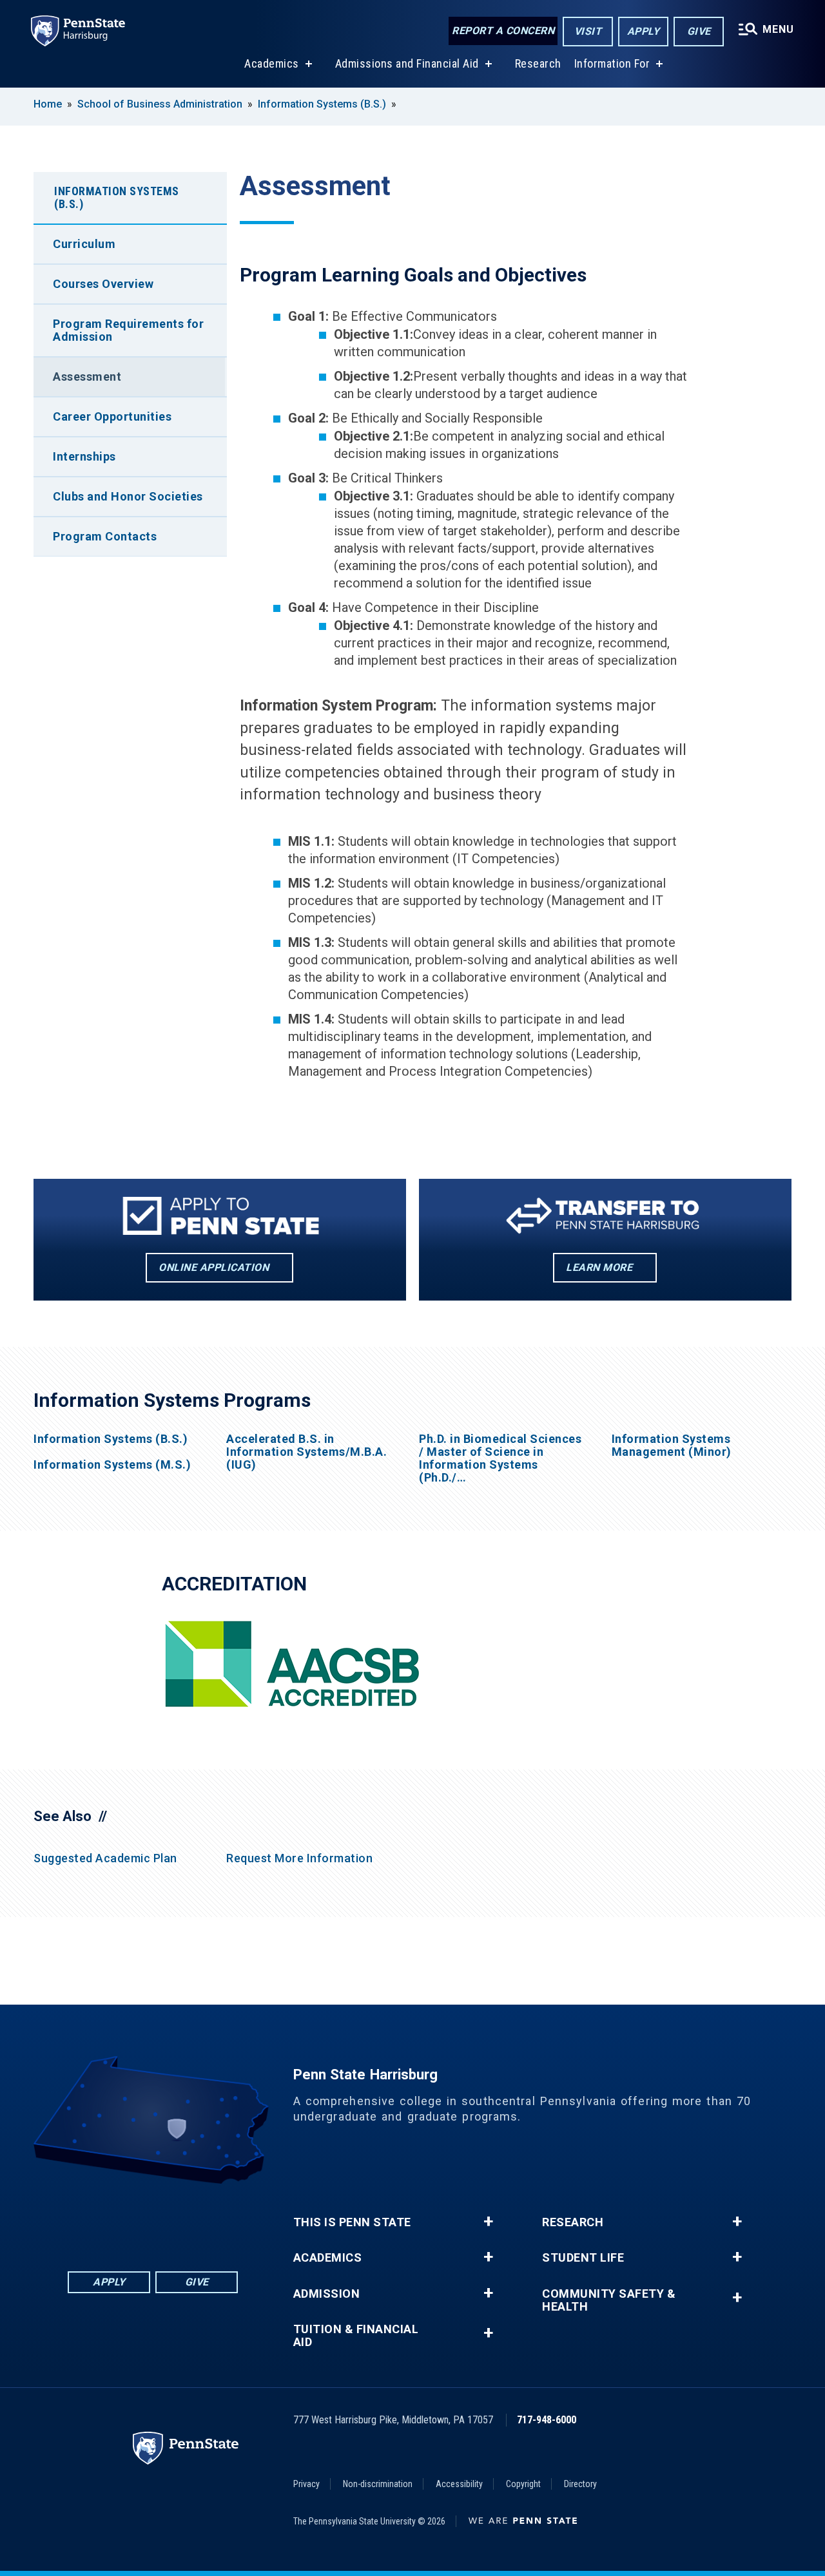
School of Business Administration (160, 104)
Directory (580, 2484)
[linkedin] (119, 2219)
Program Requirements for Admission (128, 330)
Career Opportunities (112, 416)
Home (48, 104)
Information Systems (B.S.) (322, 104)
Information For (612, 63)
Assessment (87, 377)
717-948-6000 (547, 2420)
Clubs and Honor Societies (128, 496)
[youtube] (186, 2219)
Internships (84, 456)
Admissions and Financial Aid (407, 63)
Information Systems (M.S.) (112, 1465)
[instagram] (220, 2219)
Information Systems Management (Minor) (672, 1445)
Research (538, 63)
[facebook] (86, 2219)
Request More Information (299, 1858)
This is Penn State (352, 2222)
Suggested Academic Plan (105, 1858)
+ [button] (488, 2222)
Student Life (583, 2258)
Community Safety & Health (609, 2300)
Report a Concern (503, 31)
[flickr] (153, 2219)
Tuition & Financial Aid (356, 2336)
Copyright (523, 2484)
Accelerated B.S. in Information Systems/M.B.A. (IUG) (306, 1452)
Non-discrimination (378, 2484)
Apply (644, 31)
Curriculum (84, 244)
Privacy (306, 2484)
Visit (588, 31)
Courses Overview (103, 284)
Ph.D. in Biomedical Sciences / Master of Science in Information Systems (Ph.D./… (500, 1458)
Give (699, 31)
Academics (272, 63)
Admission (327, 2294)
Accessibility (459, 2484)
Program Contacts (105, 536)
